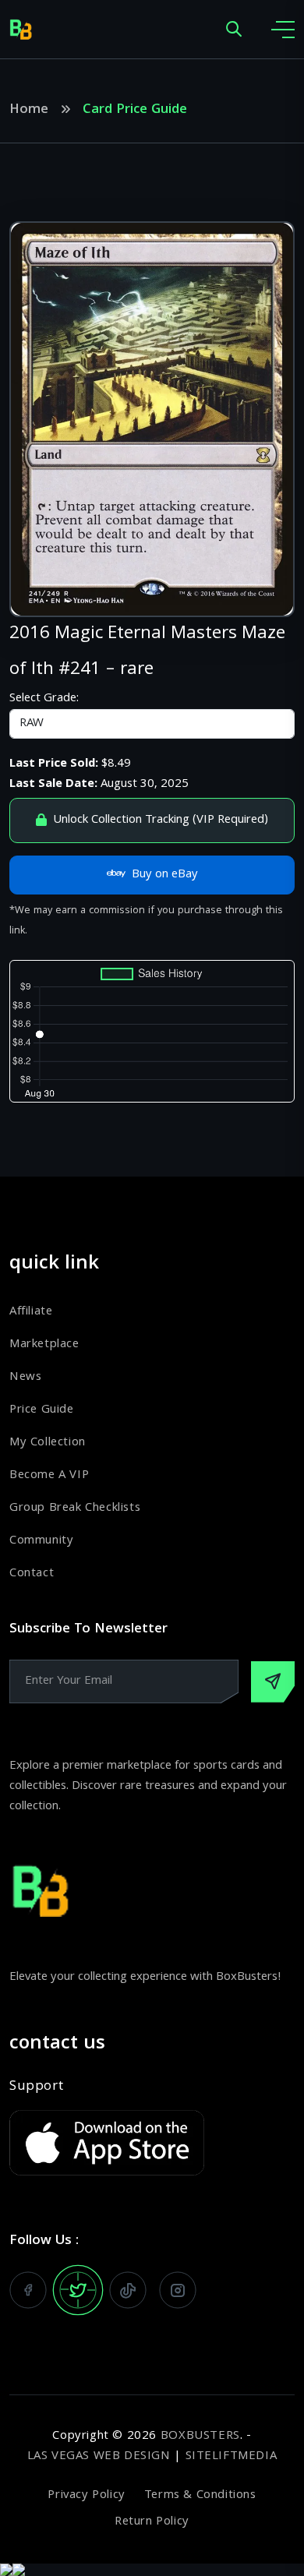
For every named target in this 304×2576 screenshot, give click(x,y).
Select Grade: (44, 699)
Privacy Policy (86, 2496)
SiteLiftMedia (232, 2457)
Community (41, 1541)
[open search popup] (234, 30)
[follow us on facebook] (28, 2290)
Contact (32, 1574)
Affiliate (31, 1312)
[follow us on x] (78, 2290)
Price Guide (42, 1410)
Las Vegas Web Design (99, 2457)
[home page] (21, 30)
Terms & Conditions (200, 2496)
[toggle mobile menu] (283, 30)
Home (29, 111)
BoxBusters (200, 2437)
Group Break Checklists (75, 1509)
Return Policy (152, 2522)
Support (36, 2087)
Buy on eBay (165, 875)
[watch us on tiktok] (128, 2290)
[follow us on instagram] (178, 2290)
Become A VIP (49, 1476)
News (25, 1378)
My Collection (48, 1443)
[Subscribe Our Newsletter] (273, 1682)
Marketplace (44, 1345)
